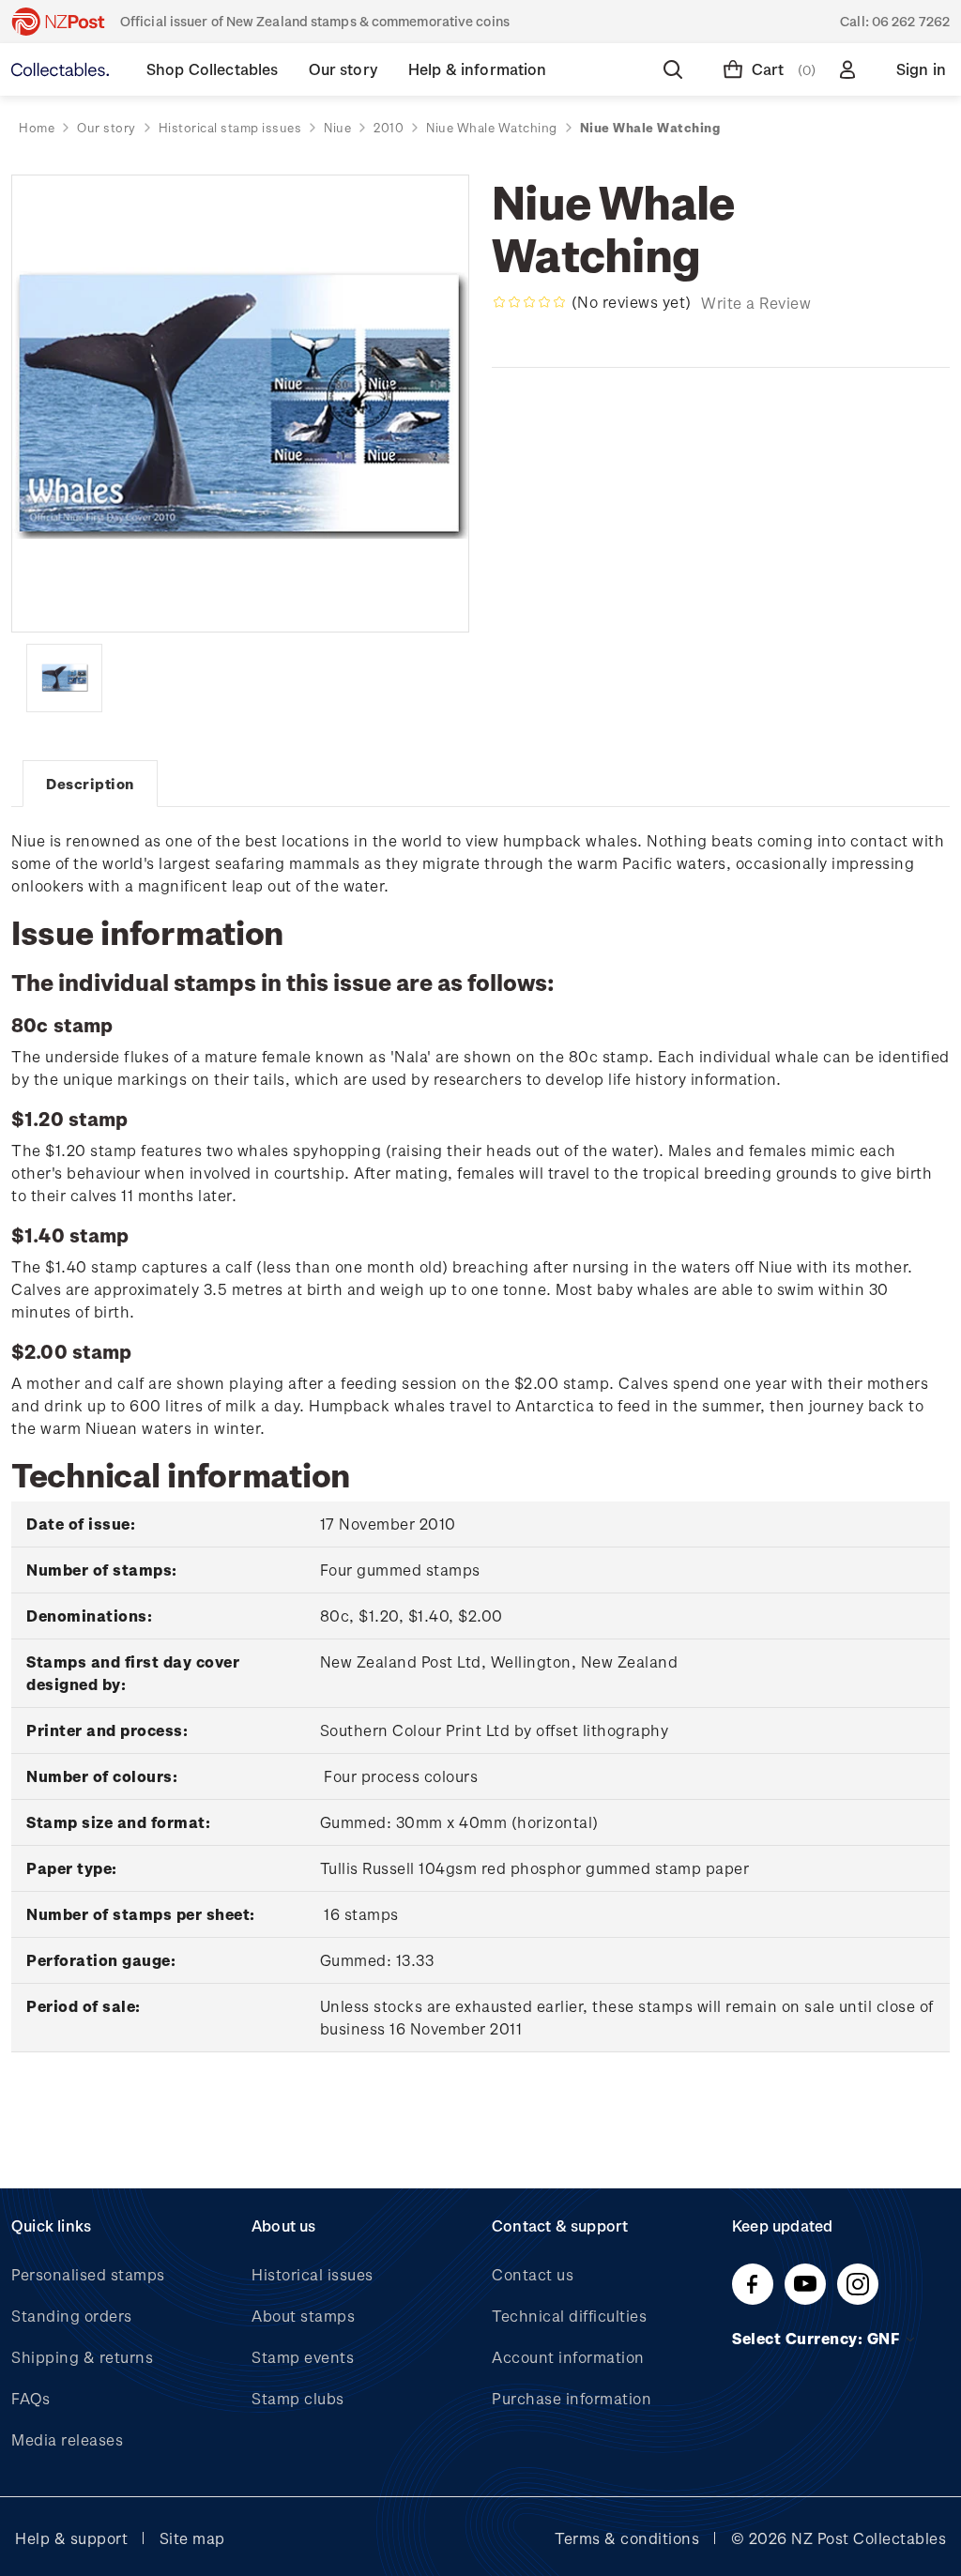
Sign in (921, 69)
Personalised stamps (88, 2274)
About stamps (303, 2316)
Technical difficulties (569, 2316)
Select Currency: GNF (818, 2338)
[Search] (677, 69)
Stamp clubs (298, 2398)
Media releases (67, 2439)
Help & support (71, 2538)
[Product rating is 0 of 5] (529, 302)
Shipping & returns (82, 2357)
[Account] (851, 69)
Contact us (533, 2274)
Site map (192, 2538)
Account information (568, 2357)
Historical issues (313, 2274)
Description (90, 784)
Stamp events (303, 2357)
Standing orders (72, 2316)
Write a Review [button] (756, 303)
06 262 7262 (911, 21)
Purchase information (572, 2398)
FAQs (31, 2398)
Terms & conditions (627, 2538)
